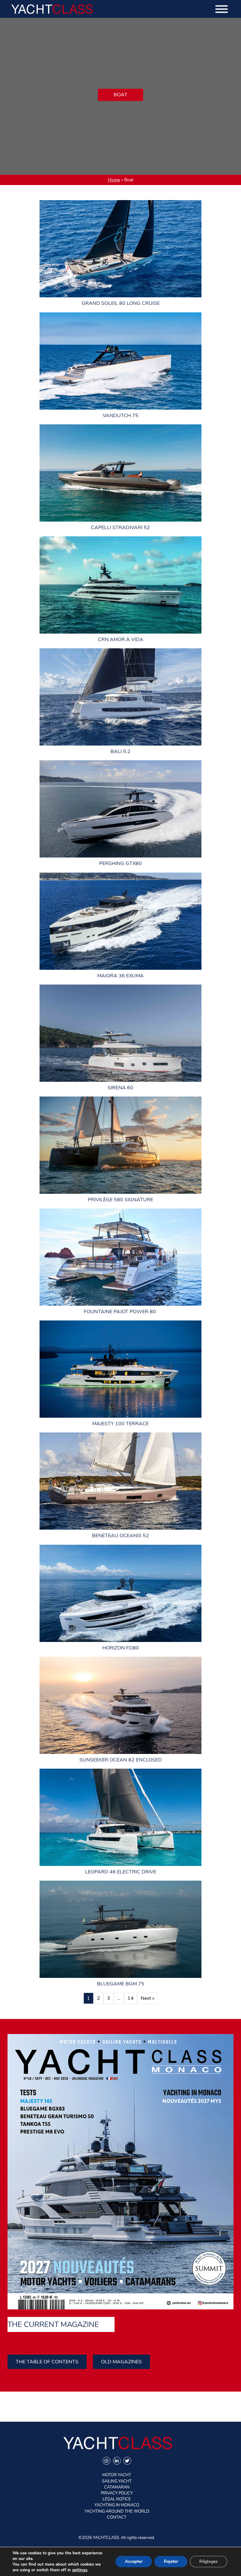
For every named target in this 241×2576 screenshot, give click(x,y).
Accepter (134, 2561)
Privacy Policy (117, 2493)
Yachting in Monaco (117, 2505)
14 (131, 1998)
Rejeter (171, 2561)
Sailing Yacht (117, 2481)
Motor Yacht (117, 2475)
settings (80, 2570)
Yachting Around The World (117, 2511)
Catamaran (117, 2487)
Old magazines (121, 2362)
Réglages (209, 2561)
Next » (147, 1998)
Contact (117, 2517)
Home (114, 180)
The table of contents (47, 2362)
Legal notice (117, 2499)
